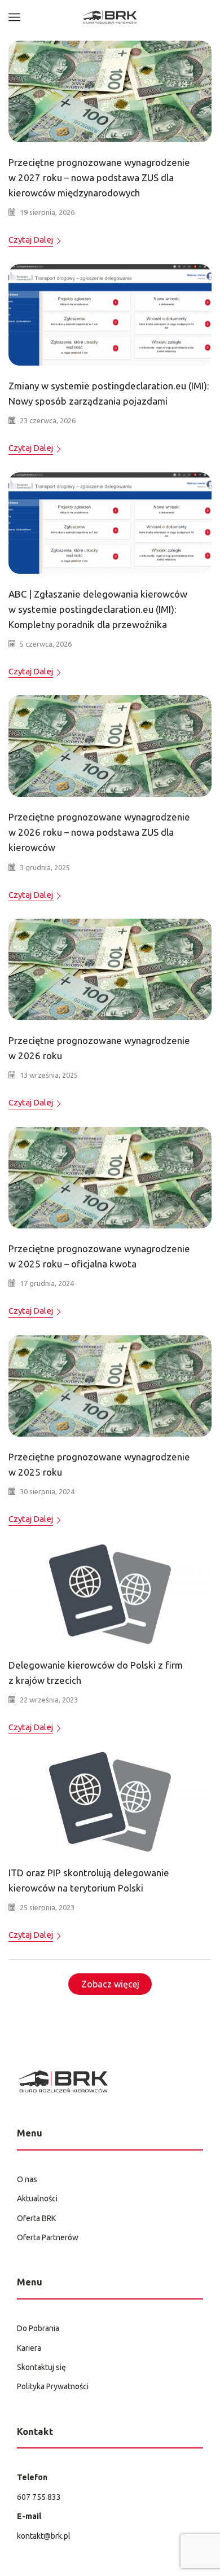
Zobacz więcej (110, 1984)
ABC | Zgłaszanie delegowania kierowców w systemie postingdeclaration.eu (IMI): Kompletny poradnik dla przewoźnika (98, 609)
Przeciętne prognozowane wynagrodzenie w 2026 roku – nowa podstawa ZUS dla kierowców (99, 832)
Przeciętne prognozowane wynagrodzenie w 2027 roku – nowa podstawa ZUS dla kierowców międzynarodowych (99, 177)
